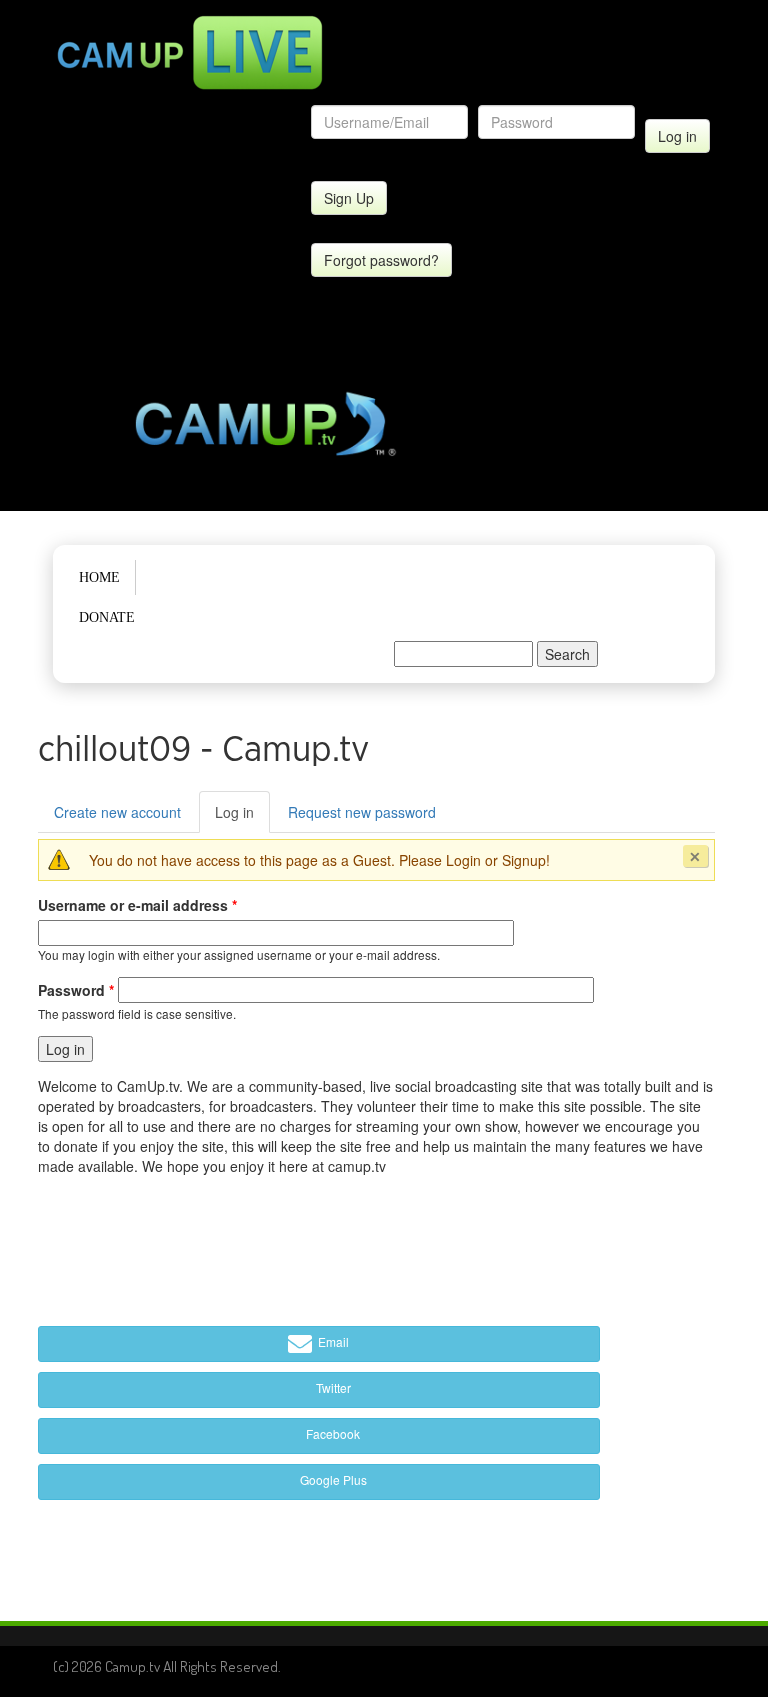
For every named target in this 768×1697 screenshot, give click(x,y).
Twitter (332, 1387)
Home (99, 577)
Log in (242, 817)
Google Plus (332, 1479)
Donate (107, 617)
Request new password (362, 812)
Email (332, 1341)
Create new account (117, 812)
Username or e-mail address (137, 905)
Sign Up (349, 198)
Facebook (331, 1433)
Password (76, 990)
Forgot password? (381, 260)
